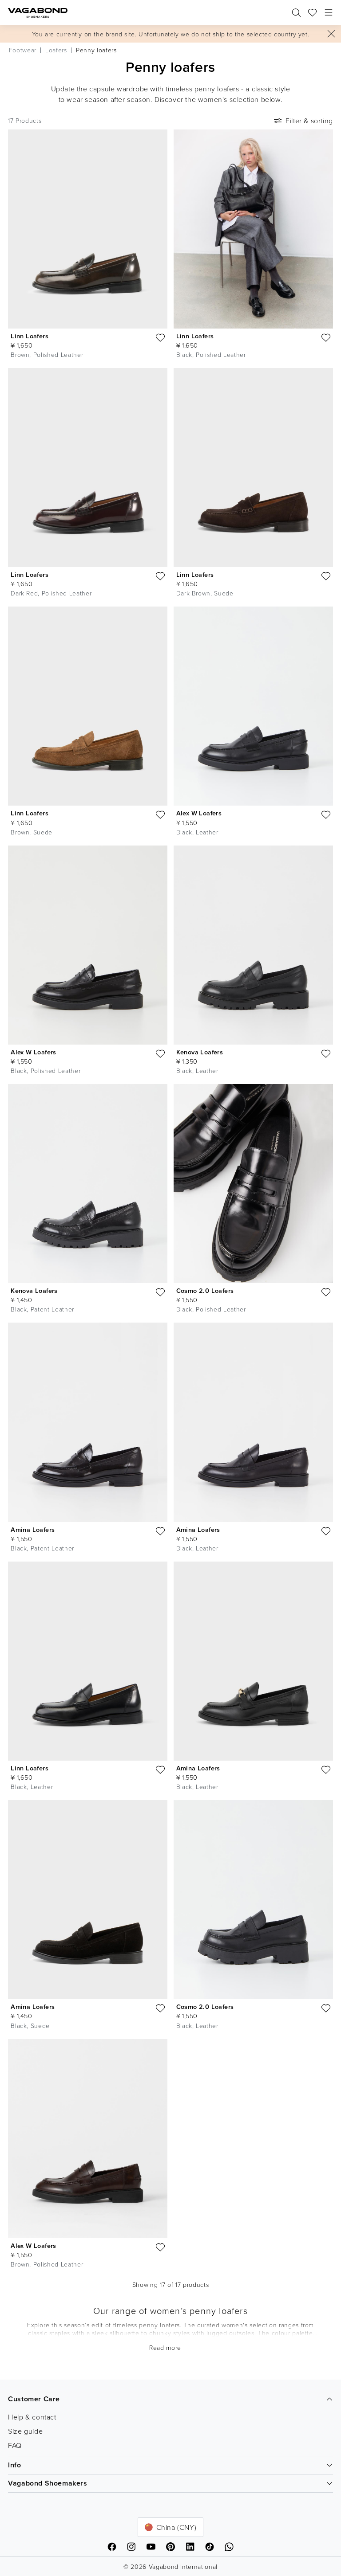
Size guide (25, 2431)
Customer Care (34, 2399)
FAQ (15, 2445)
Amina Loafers (33, 1529)
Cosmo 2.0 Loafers (205, 1290)
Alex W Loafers (199, 813)
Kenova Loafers (200, 1052)
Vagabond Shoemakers (48, 2483)
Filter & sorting (309, 121)
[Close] (331, 34)
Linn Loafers (30, 336)
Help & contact (32, 2417)
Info (14, 2465)
